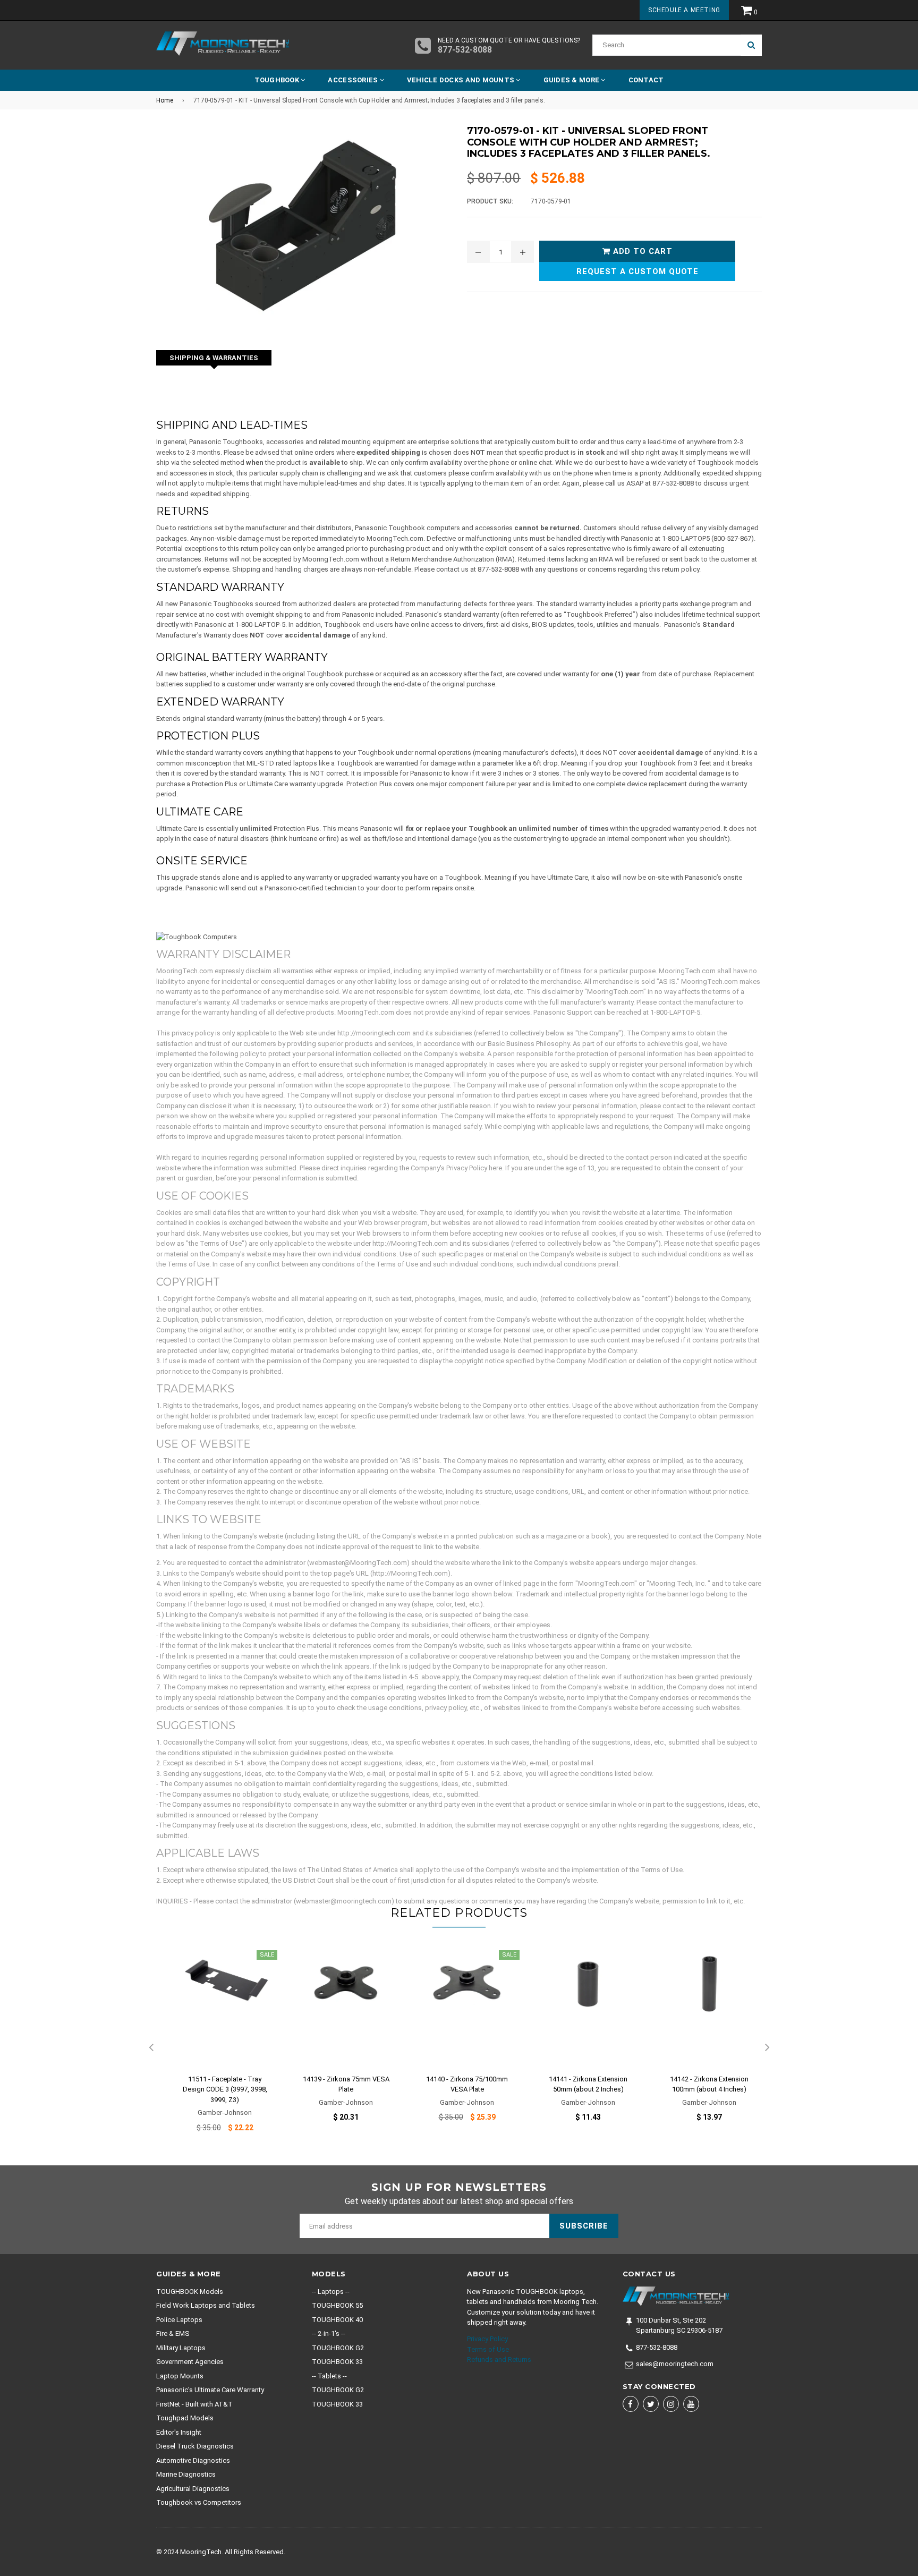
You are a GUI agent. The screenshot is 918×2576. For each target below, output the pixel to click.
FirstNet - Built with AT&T (194, 2404)
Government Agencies (190, 2362)
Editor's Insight (179, 2432)
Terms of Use (488, 2349)
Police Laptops (179, 2320)
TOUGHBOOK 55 (337, 2305)
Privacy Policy (487, 2339)
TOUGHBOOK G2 (338, 2348)
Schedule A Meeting (684, 10)
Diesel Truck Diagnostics (195, 2446)
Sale (267, 1955)
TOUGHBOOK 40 (337, 2320)
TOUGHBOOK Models (190, 2292)
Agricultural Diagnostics (193, 2489)
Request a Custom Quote (637, 271)
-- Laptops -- (331, 2292)
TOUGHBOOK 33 (337, 2362)
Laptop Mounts (180, 2376)
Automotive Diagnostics (193, 2460)
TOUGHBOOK (278, 80)
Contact (646, 80)
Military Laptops (181, 2348)
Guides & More (572, 80)
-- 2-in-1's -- (329, 2333)
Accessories (354, 80)
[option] (217, 2048)
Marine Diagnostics (186, 2474)
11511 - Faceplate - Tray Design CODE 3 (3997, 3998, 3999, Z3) (225, 2089)
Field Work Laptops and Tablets (206, 2305)
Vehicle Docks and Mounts (462, 80)
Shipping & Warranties (214, 358)
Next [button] (767, 2048)
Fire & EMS (173, 2333)
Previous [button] (151, 2048)
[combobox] (666, 45)
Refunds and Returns (499, 2360)
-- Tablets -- (329, 2376)
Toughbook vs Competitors (199, 2502)
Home (165, 100)
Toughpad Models (185, 2418)
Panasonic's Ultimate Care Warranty (210, 2390)
